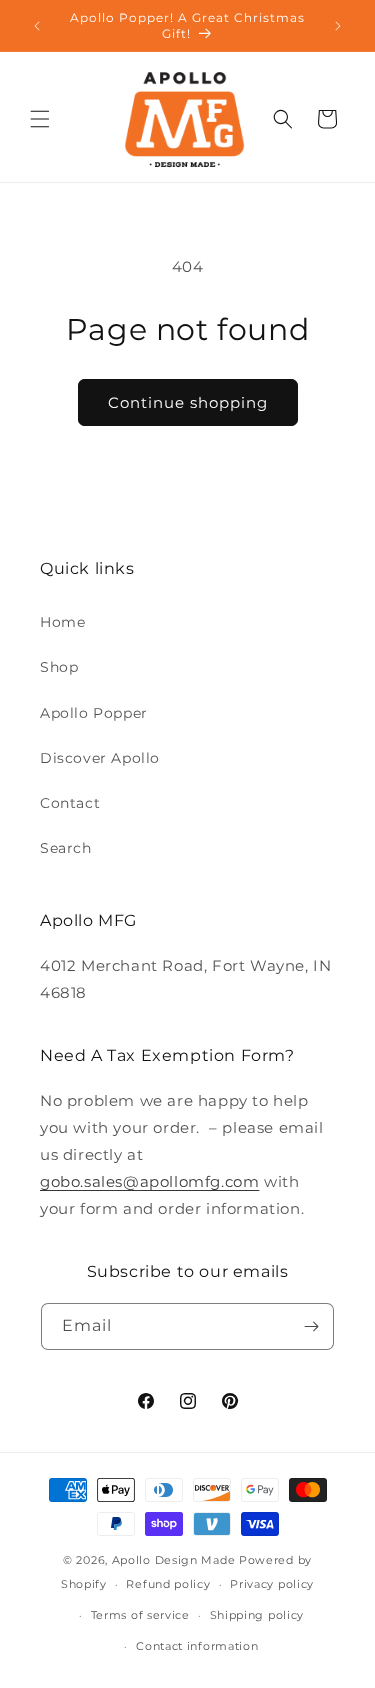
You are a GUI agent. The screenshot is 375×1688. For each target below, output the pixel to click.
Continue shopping (188, 402)
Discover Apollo (100, 758)
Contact (70, 803)
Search (66, 848)
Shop (59, 667)
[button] (40, 119)
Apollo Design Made (174, 1560)
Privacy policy (272, 1584)
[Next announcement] (338, 26)
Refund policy (168, 1584)
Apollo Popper (94, 713)
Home (62, 622)
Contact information (197, 1646)
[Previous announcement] (37, 26)
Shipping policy (257, 1615)
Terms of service (140, 1615)
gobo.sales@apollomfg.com (149, 1181)
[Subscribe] (311, 1326)
